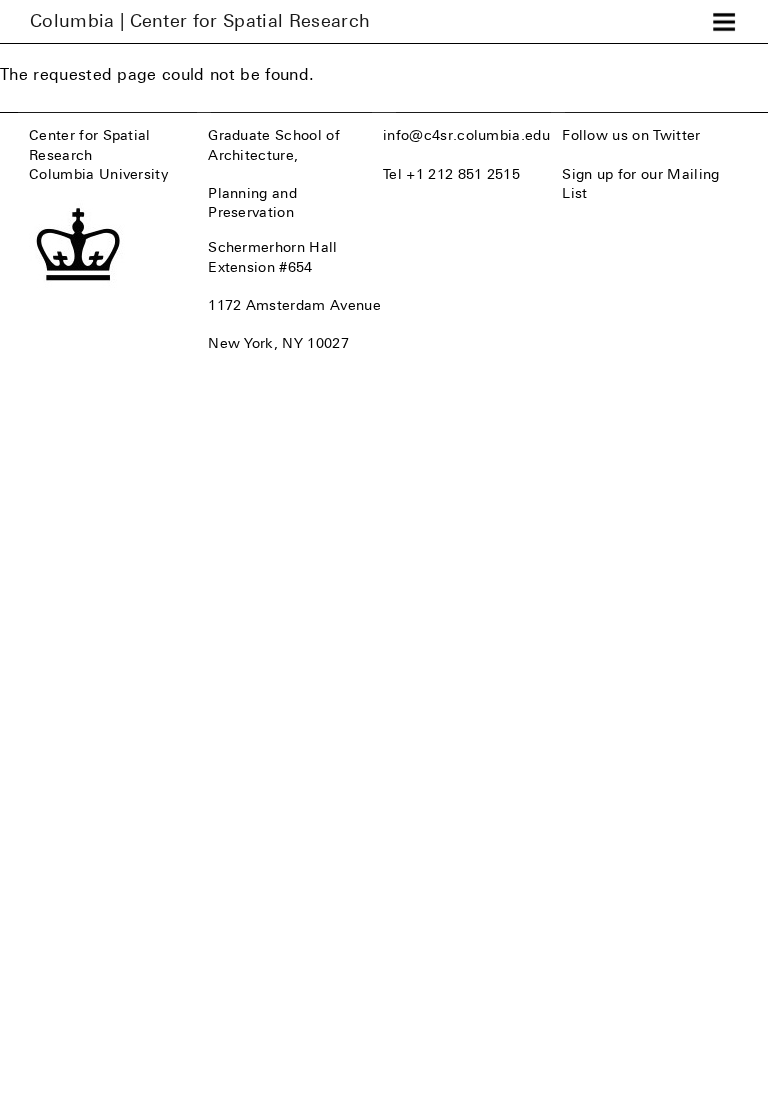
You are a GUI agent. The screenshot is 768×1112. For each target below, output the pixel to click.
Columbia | (200, 21)
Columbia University (98, 174)
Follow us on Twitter (631, 135)
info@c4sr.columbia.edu (466, 135)
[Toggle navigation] (724, 22)
